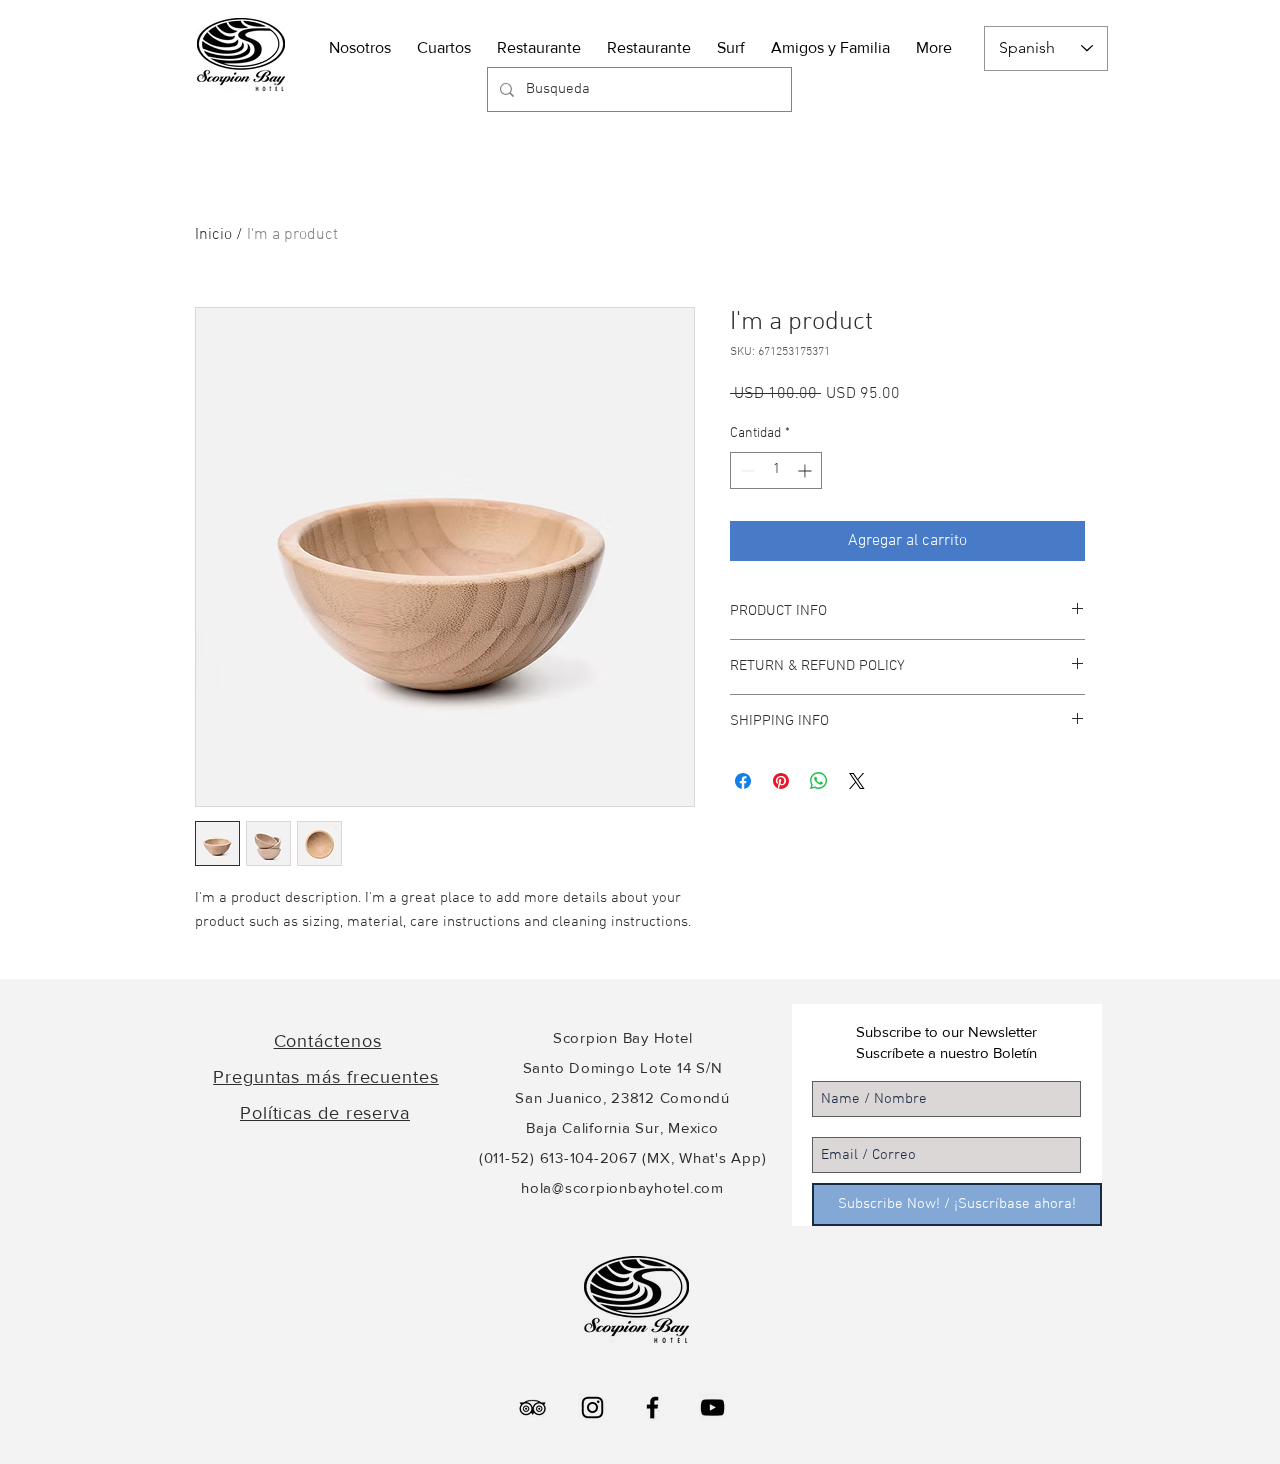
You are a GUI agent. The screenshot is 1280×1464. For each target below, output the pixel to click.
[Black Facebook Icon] (652, 1407)
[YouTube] (712, 1407)
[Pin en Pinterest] (781, 781)
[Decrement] (745, 470)
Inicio (213, 235)
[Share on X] (857, 781)
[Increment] (806, 470)
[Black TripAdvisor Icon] (532, 1407)
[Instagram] (592, 1407)
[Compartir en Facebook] (743, 781)
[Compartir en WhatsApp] (819, 781)
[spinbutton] (776, 470)
